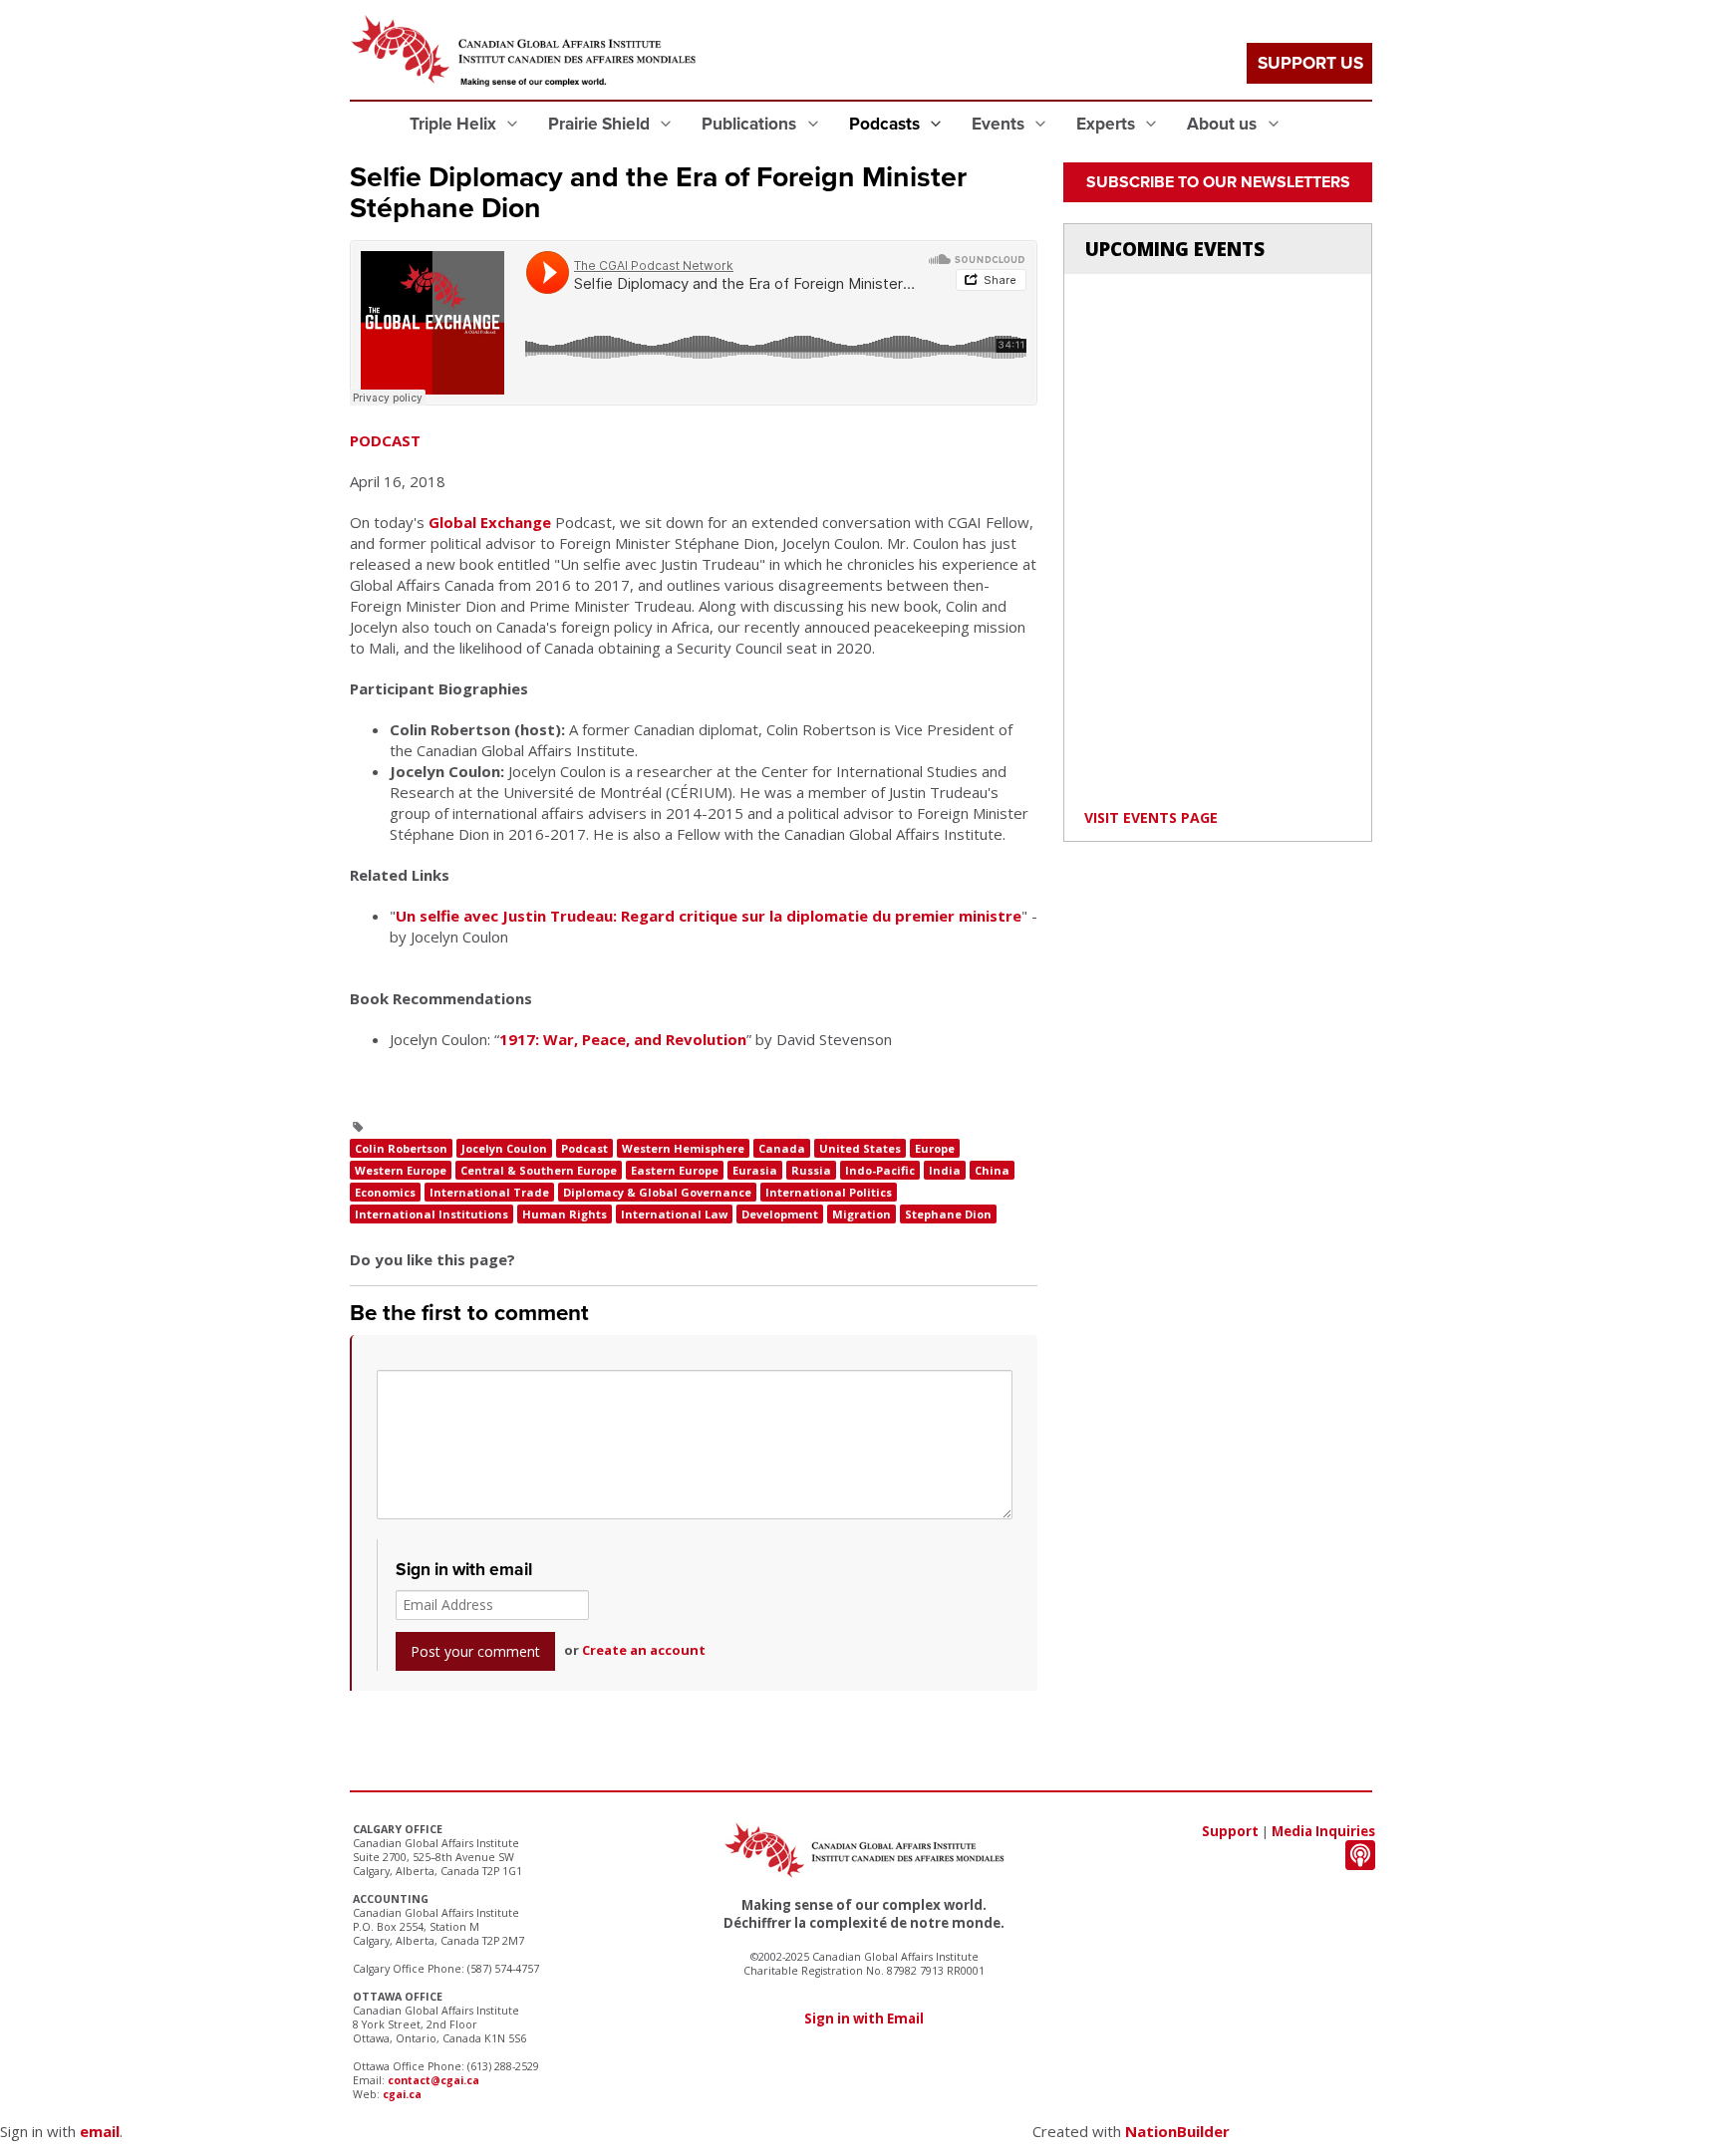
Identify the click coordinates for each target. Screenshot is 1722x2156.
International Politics (829, 1192)
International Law (674, 1214)
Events (1000, 124)
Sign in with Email (864, 2019)
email (100, 2131)
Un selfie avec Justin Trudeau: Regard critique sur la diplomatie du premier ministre (709, 916)
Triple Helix (455, 124)
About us (1224, 124)
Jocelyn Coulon (504, 1148)
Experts (1108, 124)
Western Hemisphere (683, 1148)
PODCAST (385, 440)
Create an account (644, 1650)
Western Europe (401, 1170)
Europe (935, 1148)
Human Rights (565, 1214)
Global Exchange (490, 522)
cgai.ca (402, 2094)
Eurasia (755, 1170)
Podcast (584, 1148)
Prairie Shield (601, 124)
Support (1230, 1831)
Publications (751, 124)
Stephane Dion (948, 1214)
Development (780, 1214)
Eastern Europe (675, 1170)
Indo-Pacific (880, 1170)
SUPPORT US (1310, 63)
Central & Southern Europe (539, 1170)
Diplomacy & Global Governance (657, 1192)
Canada (782, 1148)
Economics (385, 1192)
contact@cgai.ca (433, 2080)
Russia (811, 1170)
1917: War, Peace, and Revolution (623, 1039)
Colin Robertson (401, 1148)
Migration (861, 1214)
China (992, 1170)
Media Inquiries (1323, 1831)
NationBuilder (1177, 2131)
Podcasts (886, 124)
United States (860, 1148)
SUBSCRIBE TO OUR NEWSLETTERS (1218, 182)
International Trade (489, 1192)
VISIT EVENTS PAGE (1151, 817)
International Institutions (431, 1214)
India (945, 1170)
